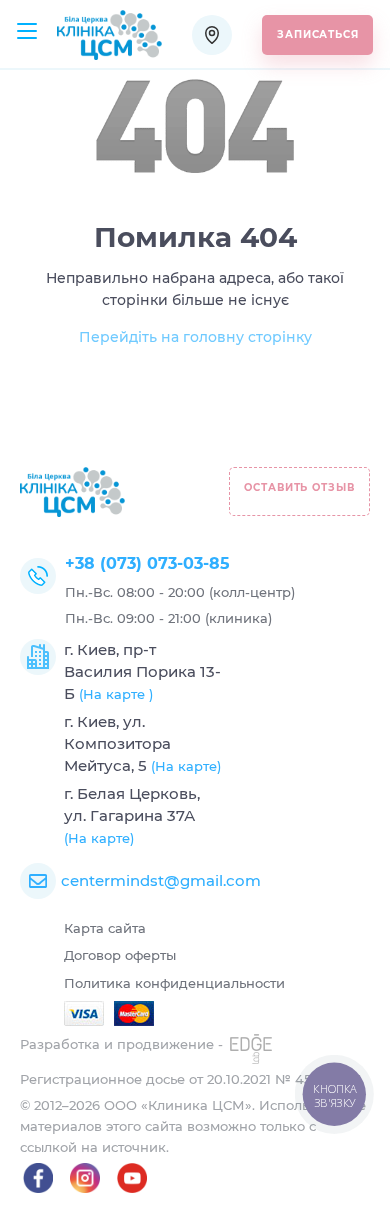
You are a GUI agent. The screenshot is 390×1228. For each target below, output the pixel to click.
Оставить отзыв (299, 487)
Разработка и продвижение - (123, 1044)
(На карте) (186, 766)
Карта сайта (105, 928)
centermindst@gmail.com (161, 880)
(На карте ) (116, 694)
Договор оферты (120, 955)
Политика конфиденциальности (174, 983)
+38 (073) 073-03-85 (147, 563)
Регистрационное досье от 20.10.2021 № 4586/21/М (191, 1079)
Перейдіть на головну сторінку (195, 337)
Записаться (318, 34)
